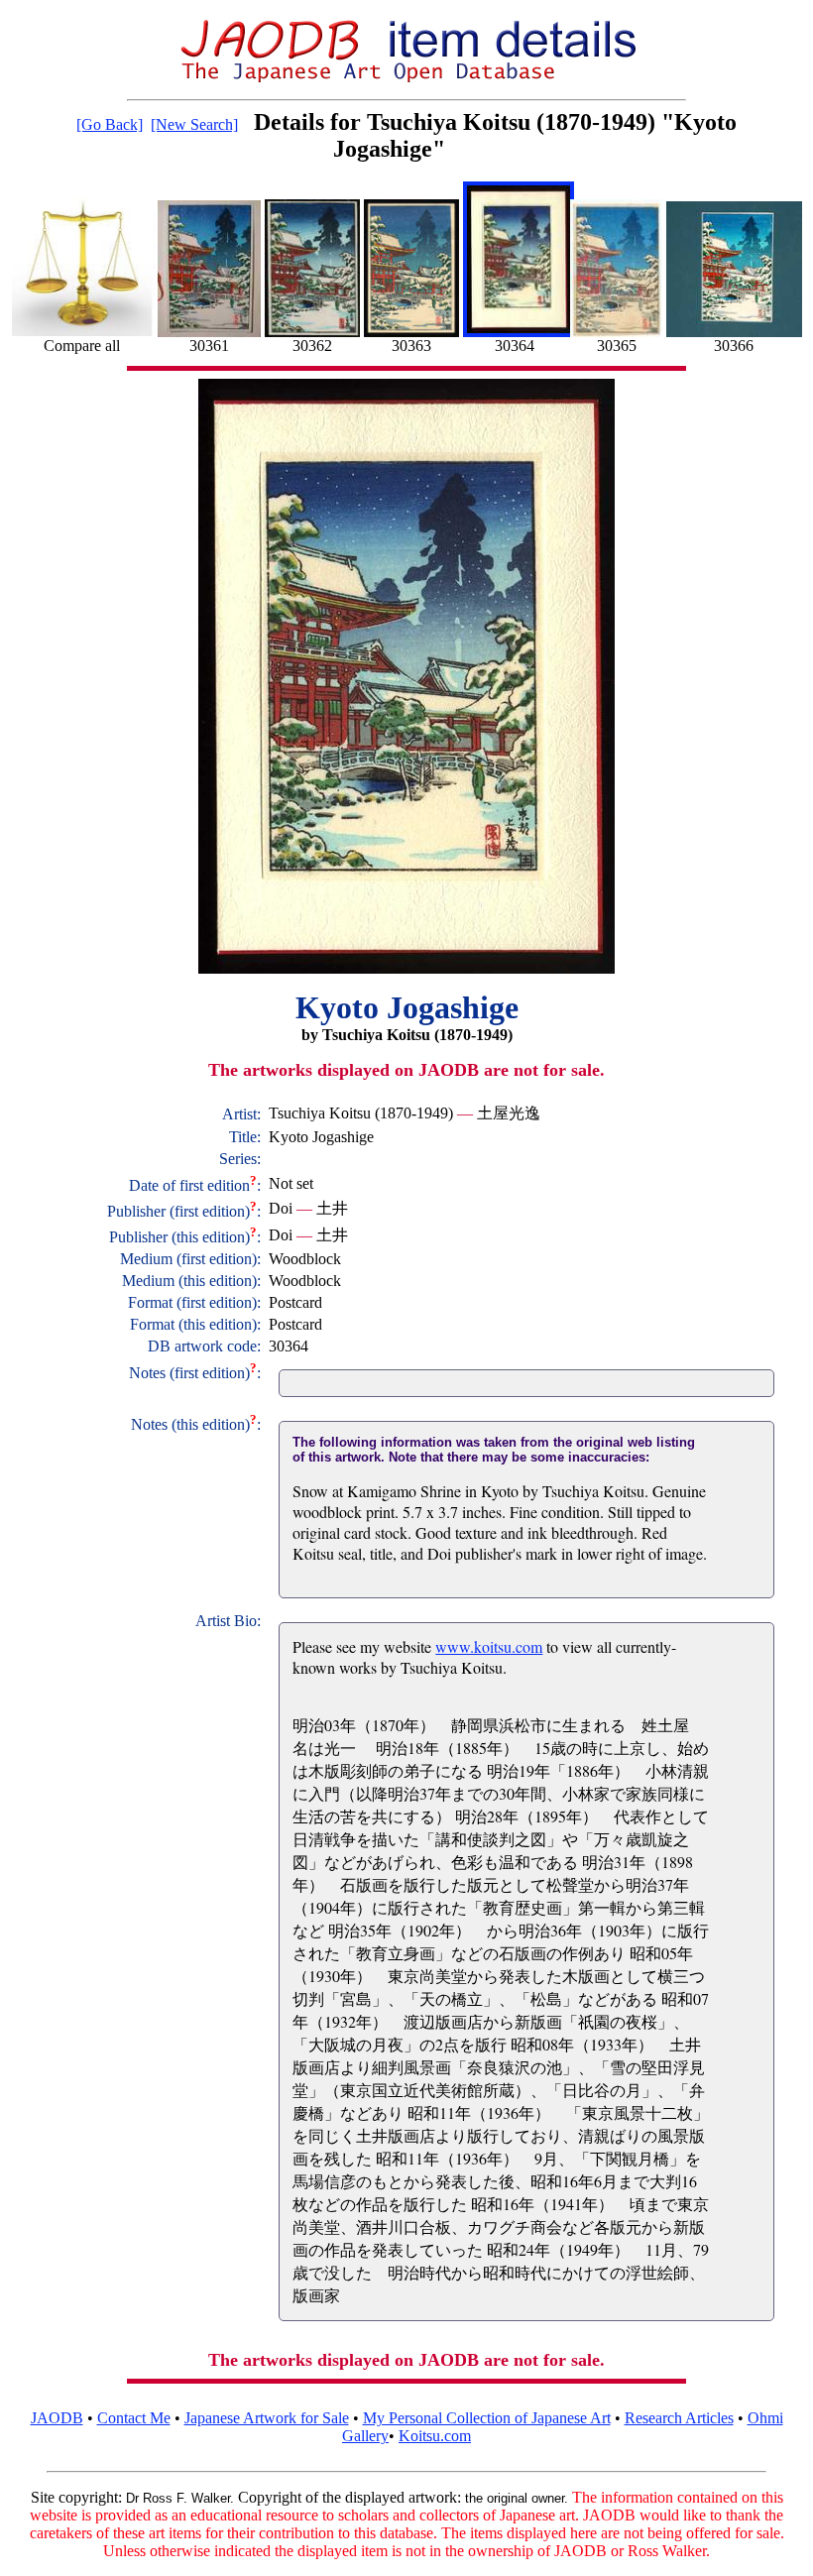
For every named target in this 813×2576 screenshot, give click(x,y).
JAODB (57, 2418)
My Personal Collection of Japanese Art (487, 2418)
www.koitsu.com (489, 1646)
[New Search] (194, 124)
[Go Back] (110, 124)
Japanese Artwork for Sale (267, 2418)
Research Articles (679, 2418)
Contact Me (134, 2418)
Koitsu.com (435, 2436)
